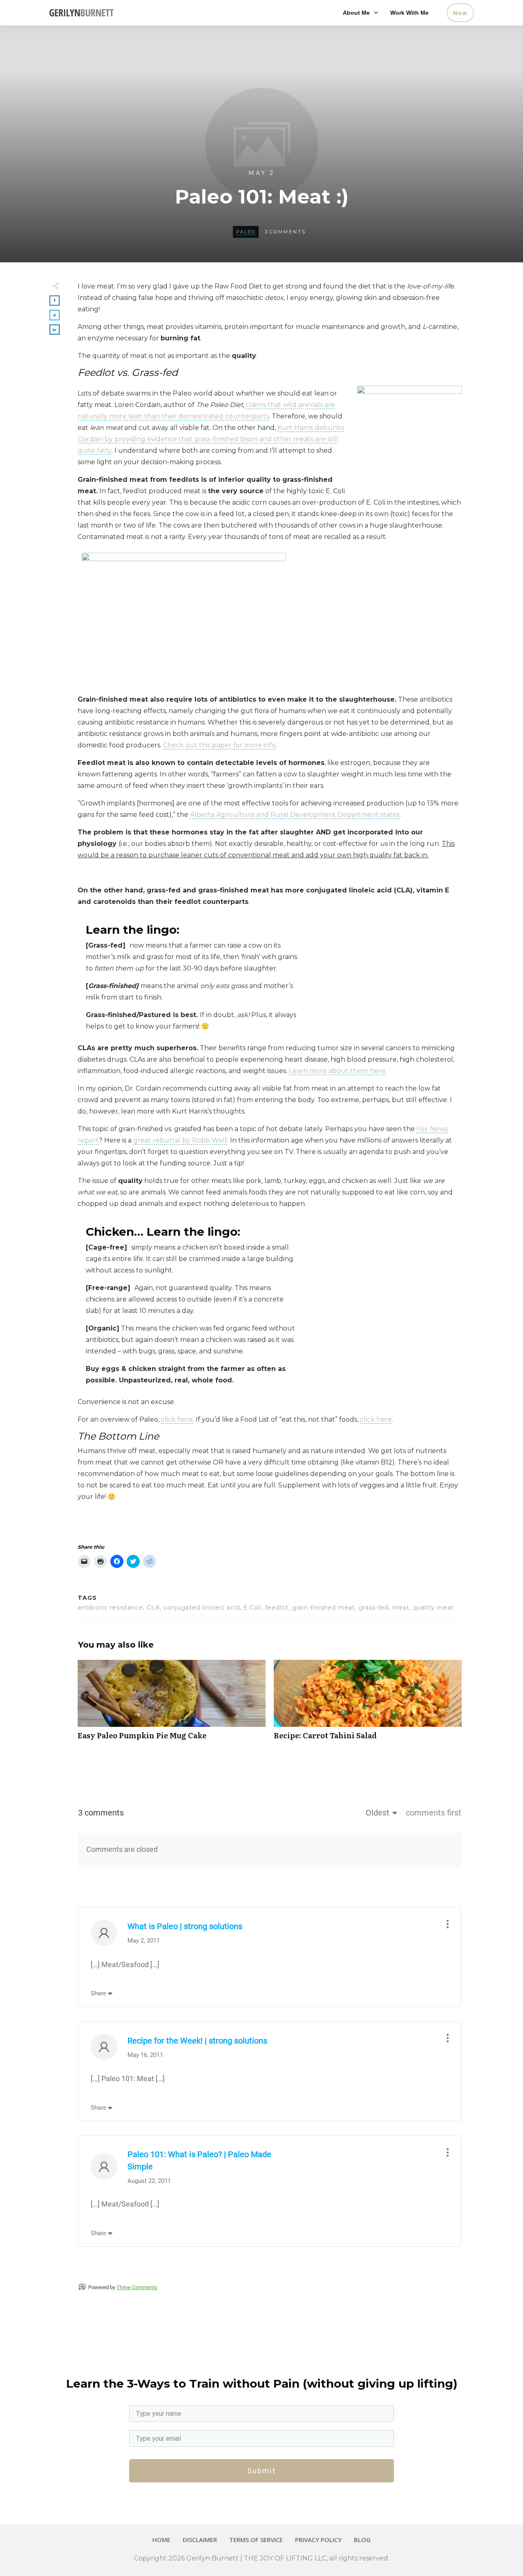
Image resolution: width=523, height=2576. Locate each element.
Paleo (246, 232)
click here (177, 1419)
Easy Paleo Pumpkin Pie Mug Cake (172, 1704)
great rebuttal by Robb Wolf (180, 1140)
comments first (434, 1813)
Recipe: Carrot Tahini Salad (368, 1704)
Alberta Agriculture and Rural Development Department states (295, 815)
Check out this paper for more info (219, 745)
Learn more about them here (337, 1071)
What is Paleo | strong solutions (185, 1926)
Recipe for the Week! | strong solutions (197, 2041)
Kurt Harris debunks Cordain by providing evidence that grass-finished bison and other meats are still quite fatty (211, 439)
